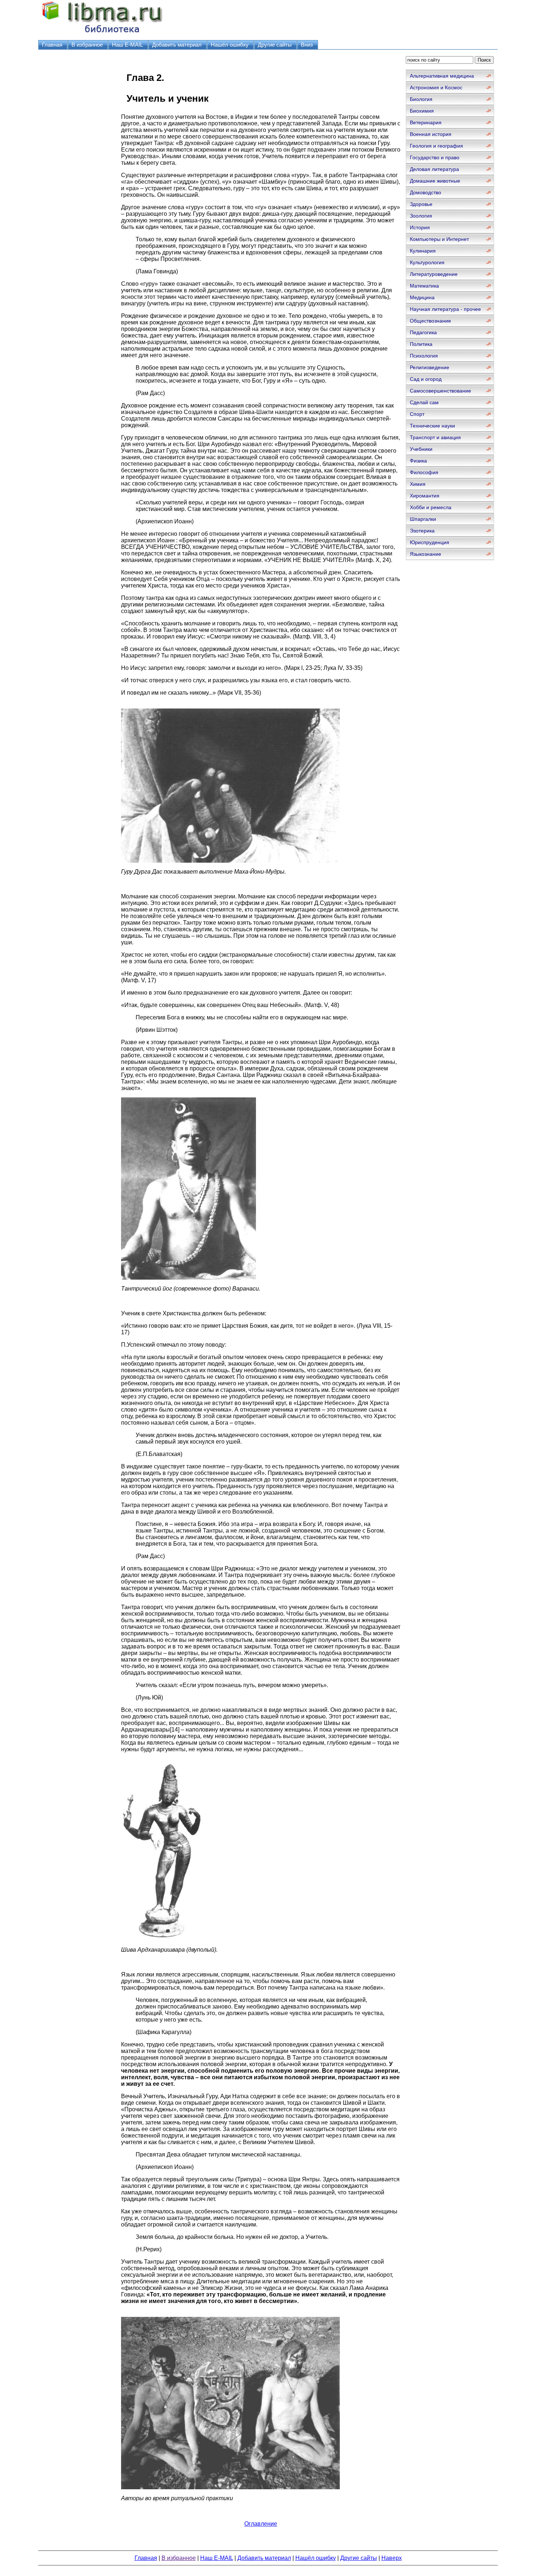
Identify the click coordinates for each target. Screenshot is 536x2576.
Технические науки (432, 426)
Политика (421, 344)
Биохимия (422, 111)
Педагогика (423, 332)
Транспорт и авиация (435, 437)
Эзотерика (422, 531)
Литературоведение (434, 274)
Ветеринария (426, 122)
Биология (421, 99)
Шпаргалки (423, 519)
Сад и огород (426, 379)
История (420, 227)
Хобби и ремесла (431, 507)
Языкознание (426, 554)
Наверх (392, 2558)
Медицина (422, 297)
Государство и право (435, 157)
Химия (418, 484)
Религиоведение (430, 367)
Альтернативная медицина (442, 76)
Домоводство (426, 192)
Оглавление (261, 2524)
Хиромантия (425, 496)
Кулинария (423, 251)
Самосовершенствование (440, 391)
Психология (424, 356)
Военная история (431, 134)
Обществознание (430, 321)
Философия (424, 472)
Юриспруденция (430, 542)
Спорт (417, 414)
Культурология (427, 262)
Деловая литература (434, 169)
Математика (424, 286)
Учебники (421, 449)
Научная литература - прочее (445, 309)
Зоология (421, 216)
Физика (418, 461)
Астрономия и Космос (436, 87)
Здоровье (421, 204)
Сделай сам (424, 402)
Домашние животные (435, 181)
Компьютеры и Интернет (439, 239)
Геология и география (436, 146)
